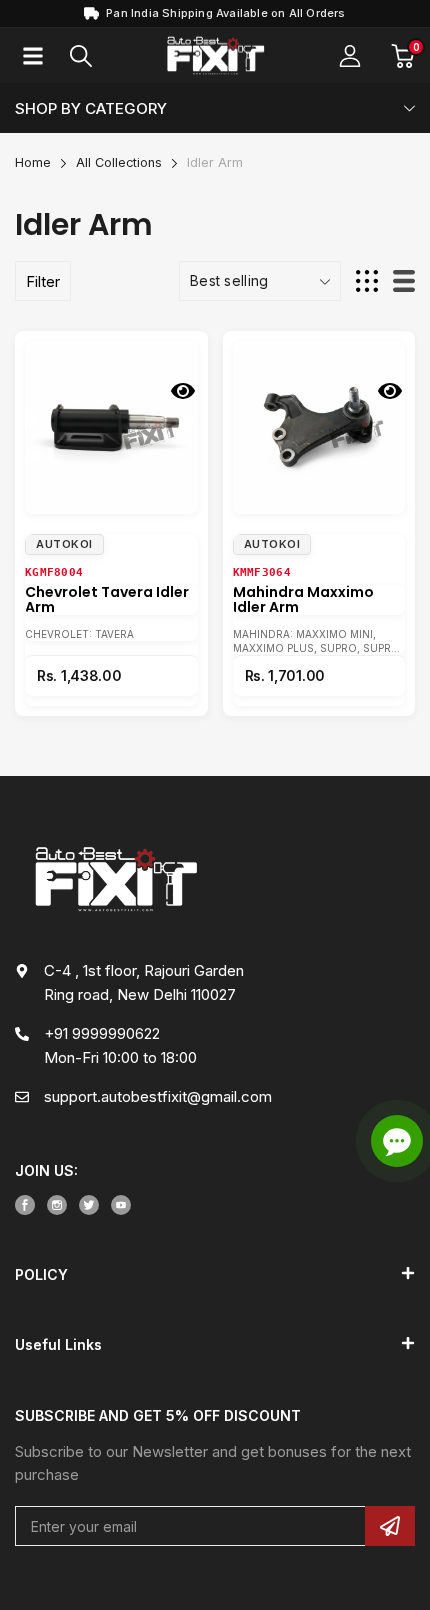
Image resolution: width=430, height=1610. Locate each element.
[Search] (81, 56)
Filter (43, 281)
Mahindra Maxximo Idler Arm (303, 599)
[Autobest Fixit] (215, 56)
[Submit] (390, 1526)
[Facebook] (25, 1205)
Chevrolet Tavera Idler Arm (107, 599)
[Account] (350, 56)
